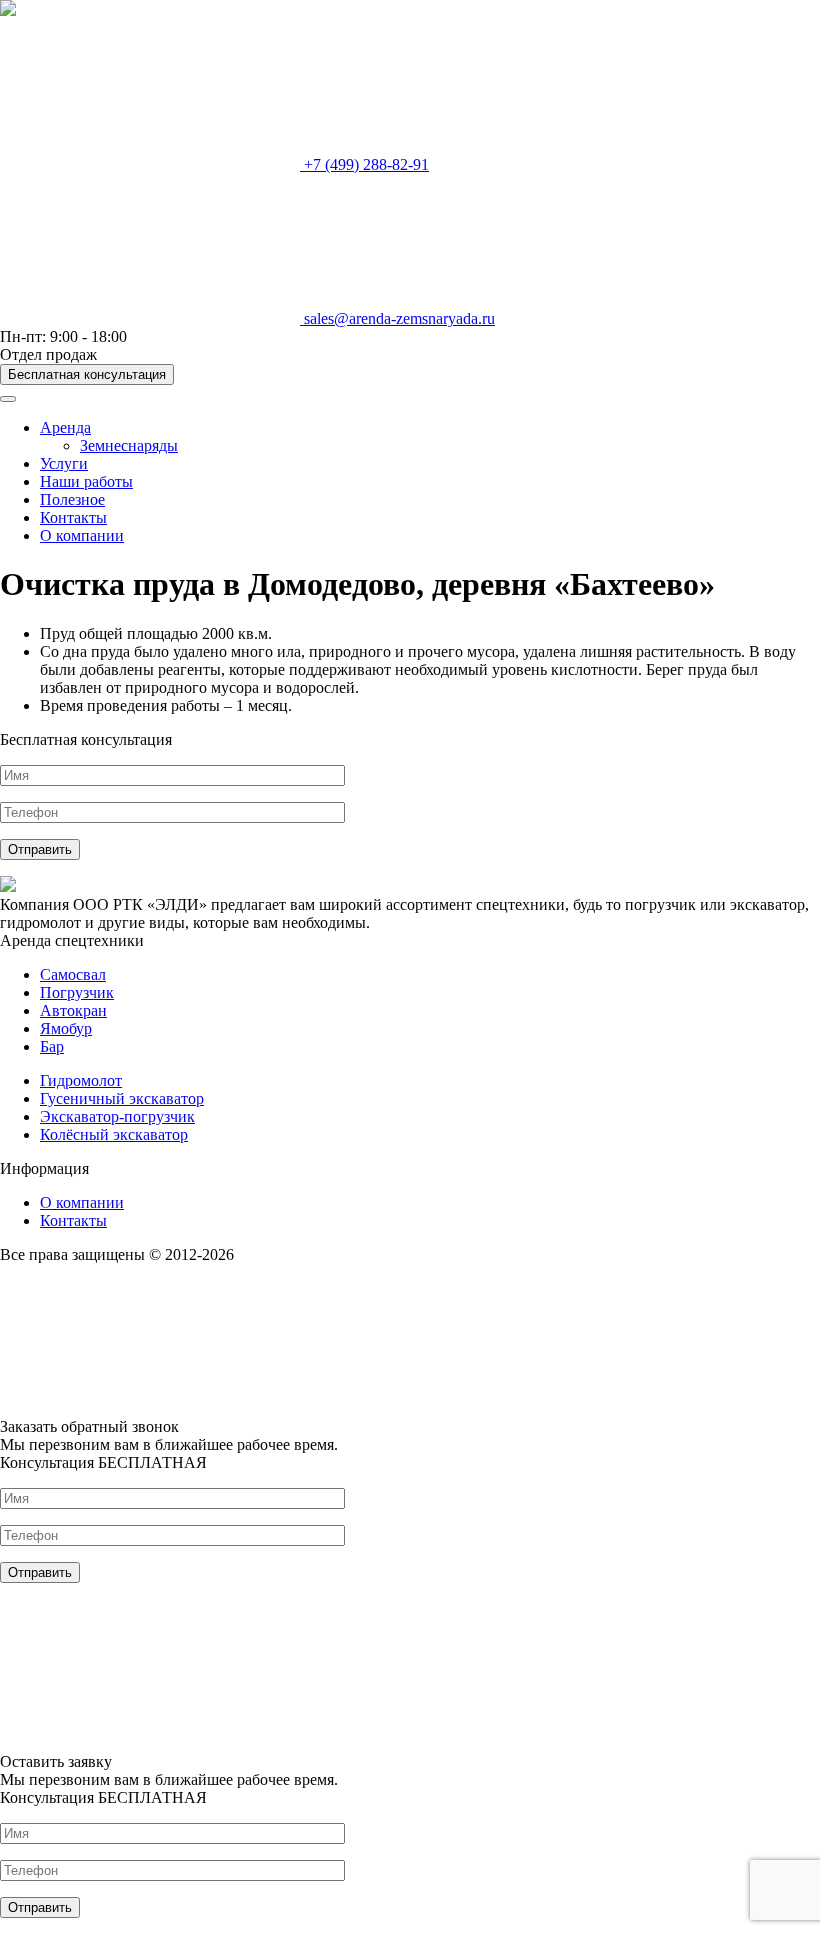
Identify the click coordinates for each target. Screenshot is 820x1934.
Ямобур (66, 1028)
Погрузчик (77, 992)
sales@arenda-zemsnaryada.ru (397, 318)
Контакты (73, 517)
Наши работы (86, 481)
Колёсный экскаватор (114, 1134)
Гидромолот (81, 1080)
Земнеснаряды (129, 445)
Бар (52, 1046)
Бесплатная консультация (87, 374)
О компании (82, 535)
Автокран (73, 1010)
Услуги (64, 463)
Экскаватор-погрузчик (117, 1116)
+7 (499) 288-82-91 (364, 164)
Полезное (72, 499)
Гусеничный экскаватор (122, 1098)
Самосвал (73, 974)
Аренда (65, 427)
